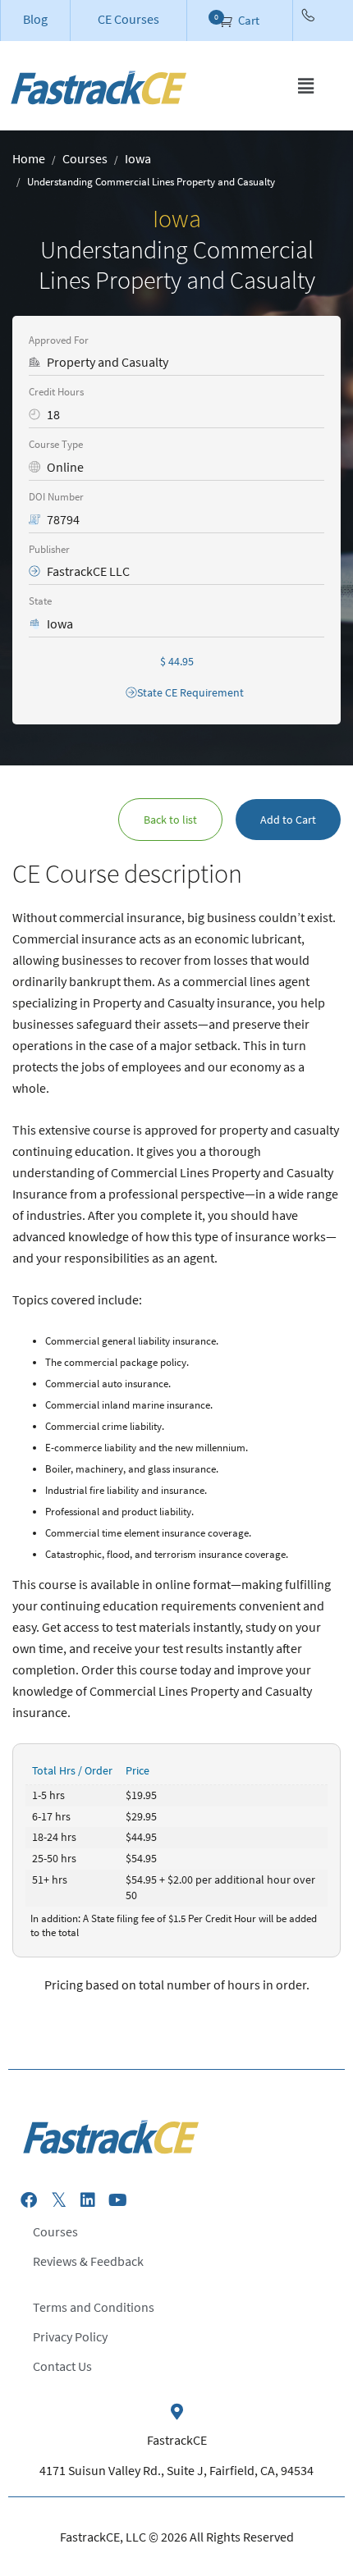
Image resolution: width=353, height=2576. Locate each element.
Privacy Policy (70, 2336)
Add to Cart (288, 820)
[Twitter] (58, 2200)
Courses (55, 2231)
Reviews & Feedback (88, 2261)
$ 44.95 (177, 661)
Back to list (170, 820)
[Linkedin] (88, 2200)
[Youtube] (117, 2200)
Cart (248, 20)
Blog (35, 19)
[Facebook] (29, 2200)
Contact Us (62, 2366)
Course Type (56, 444)
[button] (305, 86)
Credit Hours (56, 392)
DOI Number (56, 497)
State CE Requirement (190, 692)
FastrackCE (177, 2440)
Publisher (49, 549)
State (40, 601)
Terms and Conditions (94, 2307)
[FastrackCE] (176, 2412)
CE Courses (128, 19)
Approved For (59, 340)
